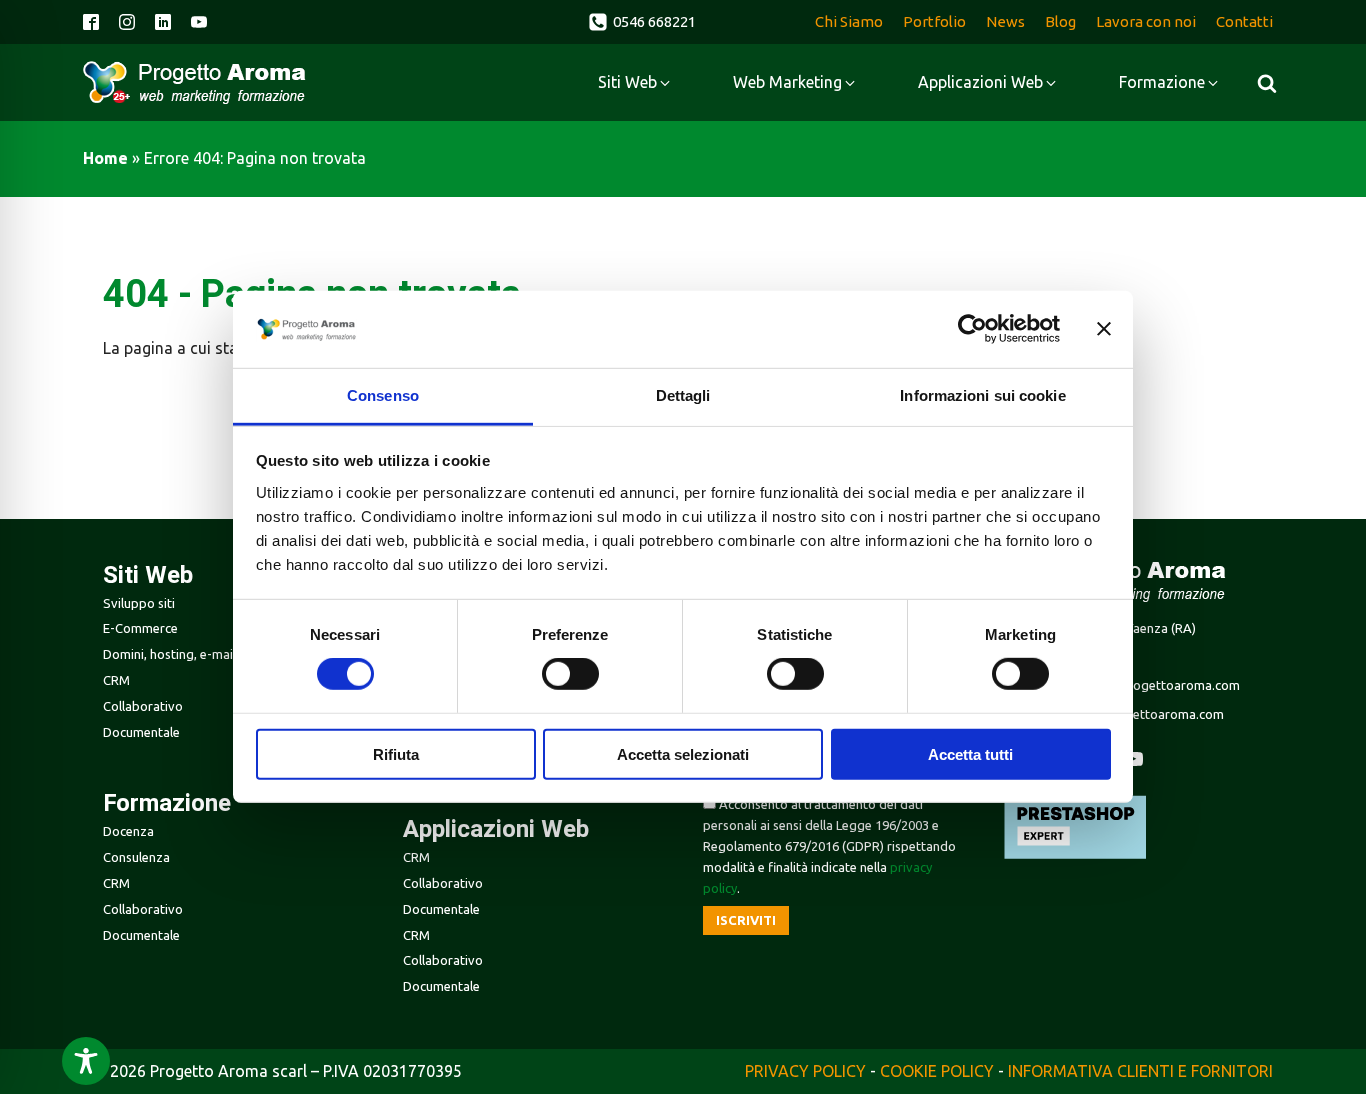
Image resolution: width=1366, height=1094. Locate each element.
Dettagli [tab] (683, 395)
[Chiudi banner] (1104, 329)
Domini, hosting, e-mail (169, 654)
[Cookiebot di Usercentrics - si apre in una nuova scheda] (972, 329)
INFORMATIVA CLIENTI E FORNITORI (1140, 1071)
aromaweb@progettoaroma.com (1141, 685)
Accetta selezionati (683, 753)
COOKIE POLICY (937, 1071)
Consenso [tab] (383, 395)
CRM (116, 680)
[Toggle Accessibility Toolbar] (86, 1061)
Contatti (1244, 21)
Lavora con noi (1146, 21)
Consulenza (136, 857)
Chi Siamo (849, 21)
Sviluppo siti (139, 603)
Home (105, 158)
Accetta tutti (970, 753)
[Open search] (1267, 83)
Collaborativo (143, 706)
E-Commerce (140, 628)
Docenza (128, 831)
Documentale (141, 732)
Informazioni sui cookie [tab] (982, 395)
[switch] (570, 674)
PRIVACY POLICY (805, 1071)
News (1005, 21)
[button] (642, 22)
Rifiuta (396, 753)
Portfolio (934, 21)
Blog (1060, 21)
